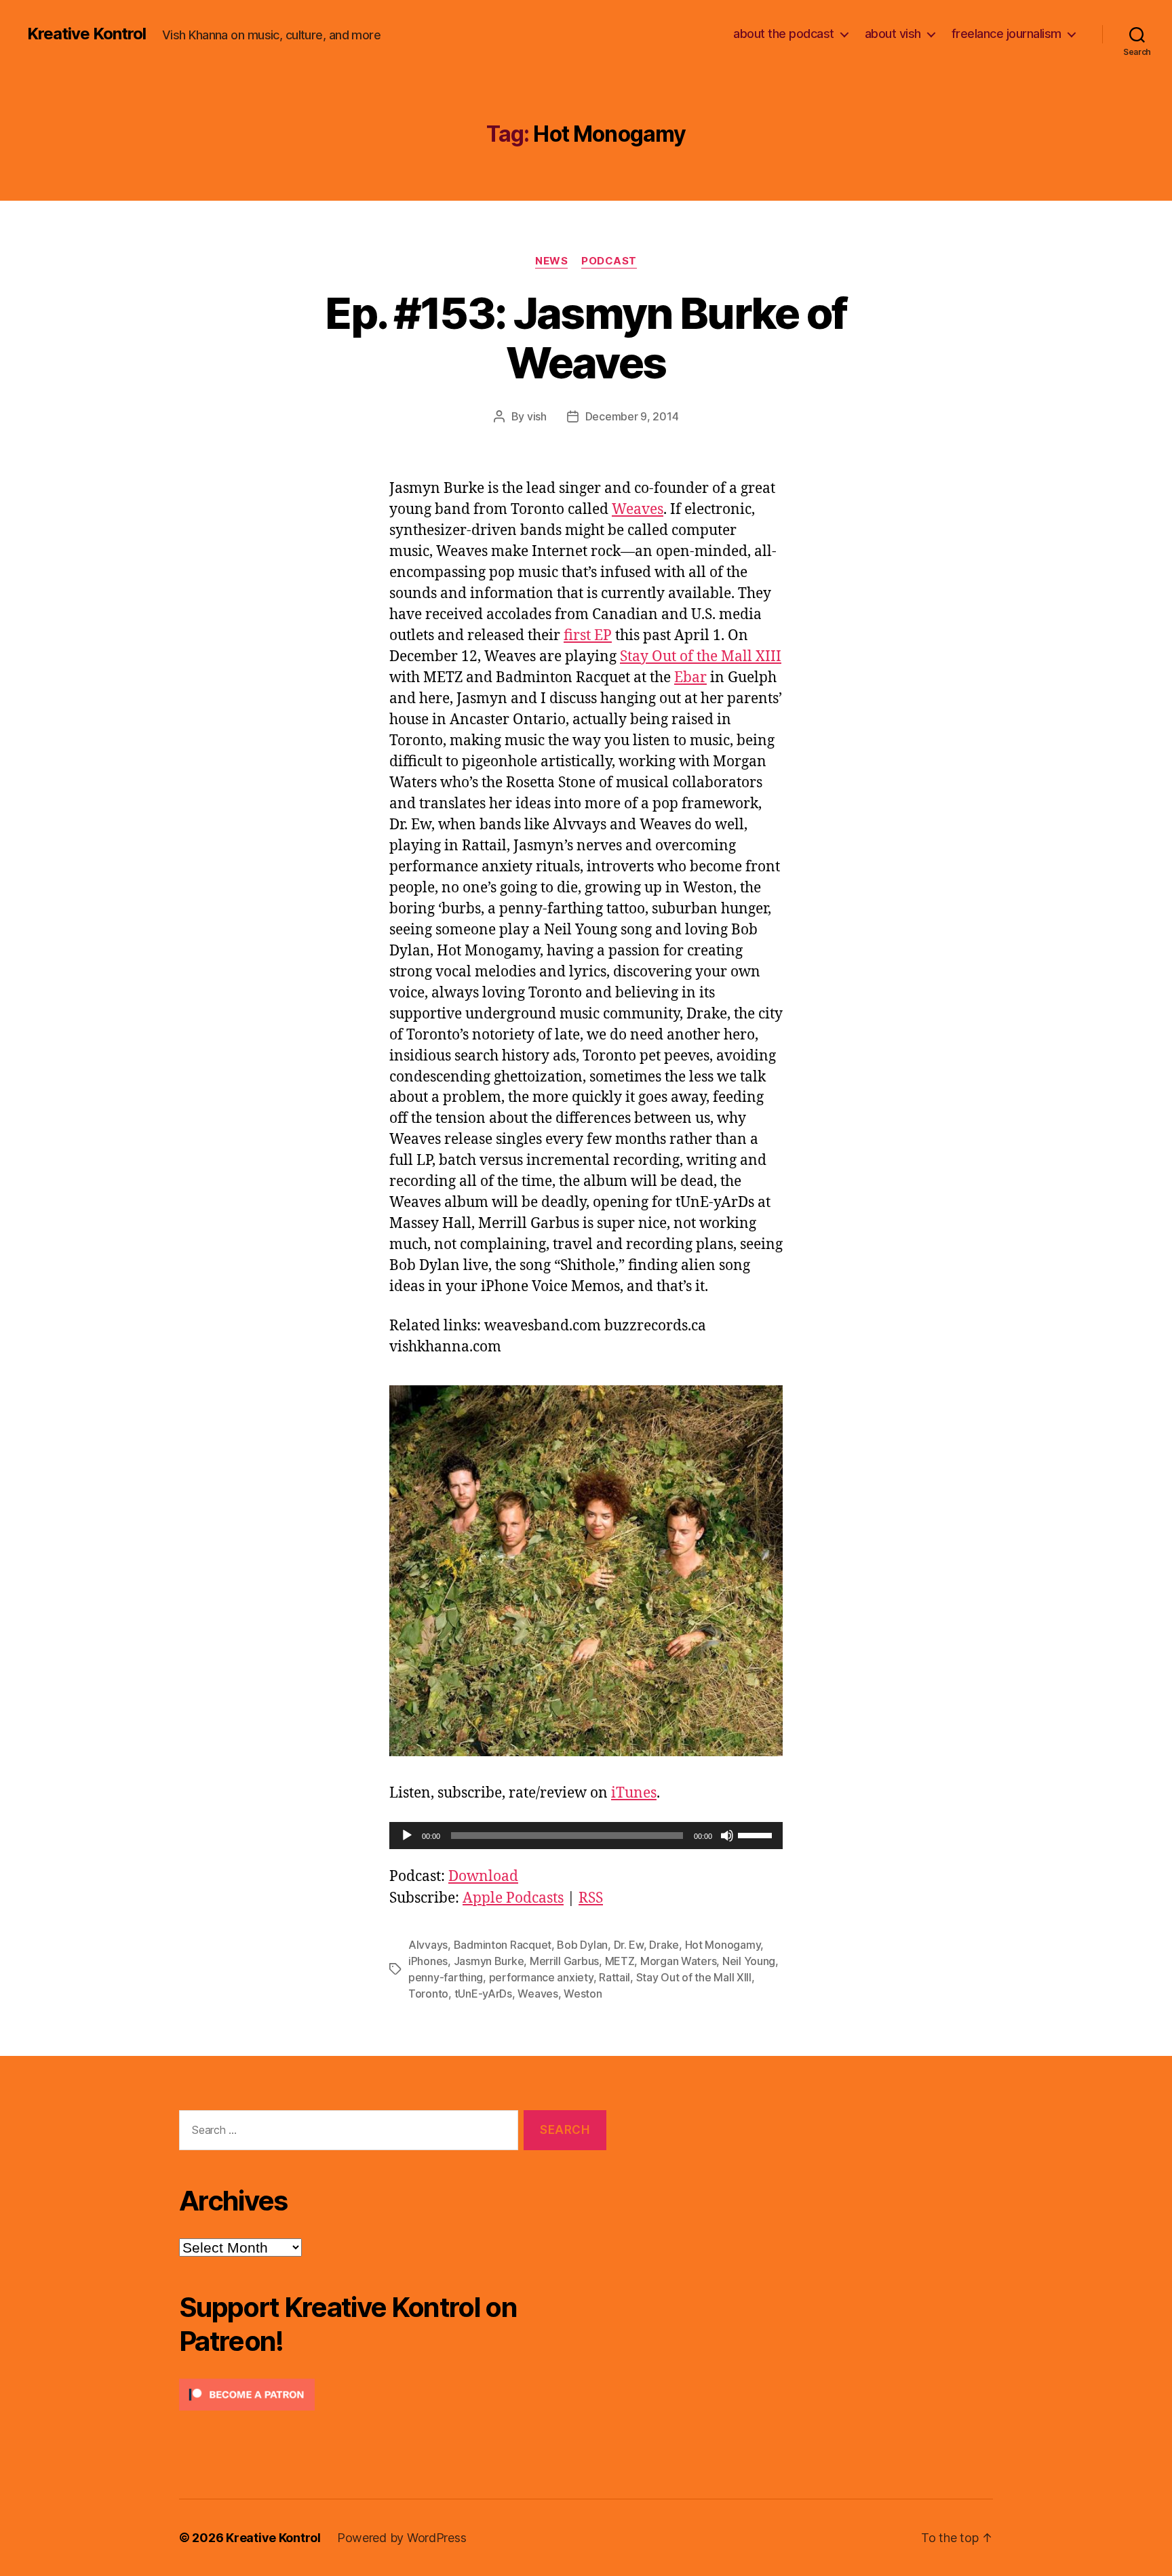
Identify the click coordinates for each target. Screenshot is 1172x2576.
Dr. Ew (629, 1945)
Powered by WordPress (402, 2538)
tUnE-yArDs (483, 1994)
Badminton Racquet (503, 1945)
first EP (588, 636)
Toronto (428, 1994)
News (551, 261)
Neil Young (749, 1961)
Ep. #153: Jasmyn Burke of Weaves (586, 338)
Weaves (638, 510)
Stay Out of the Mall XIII (701, 657)
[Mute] (727, 1836)
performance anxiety (541, 1977)
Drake (664, 1945)
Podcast (609, 261)
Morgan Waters (679, 1961)
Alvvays (428, 1945)
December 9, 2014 (632, 416)
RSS (591, 1898)
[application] (586, 1836)
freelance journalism (1007, 34)
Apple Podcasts (513, 1898)
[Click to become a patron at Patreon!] (393, 2395)
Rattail (614, 1977)
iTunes (634, 1793)
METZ (620, 1961)
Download (483, 1877)
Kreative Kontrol (86, 34)
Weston (583, 1994)
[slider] (757, 1834)
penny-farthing (446, 1977)
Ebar (690, 678)
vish (537, 416)
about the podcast (784, 34)
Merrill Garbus (564, 1961)
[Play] (407, 1836)
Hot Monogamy (723, 1945)
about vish (893, 34)
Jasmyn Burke (489, 1961)
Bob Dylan (582, 1945)
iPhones (428, 1961)
